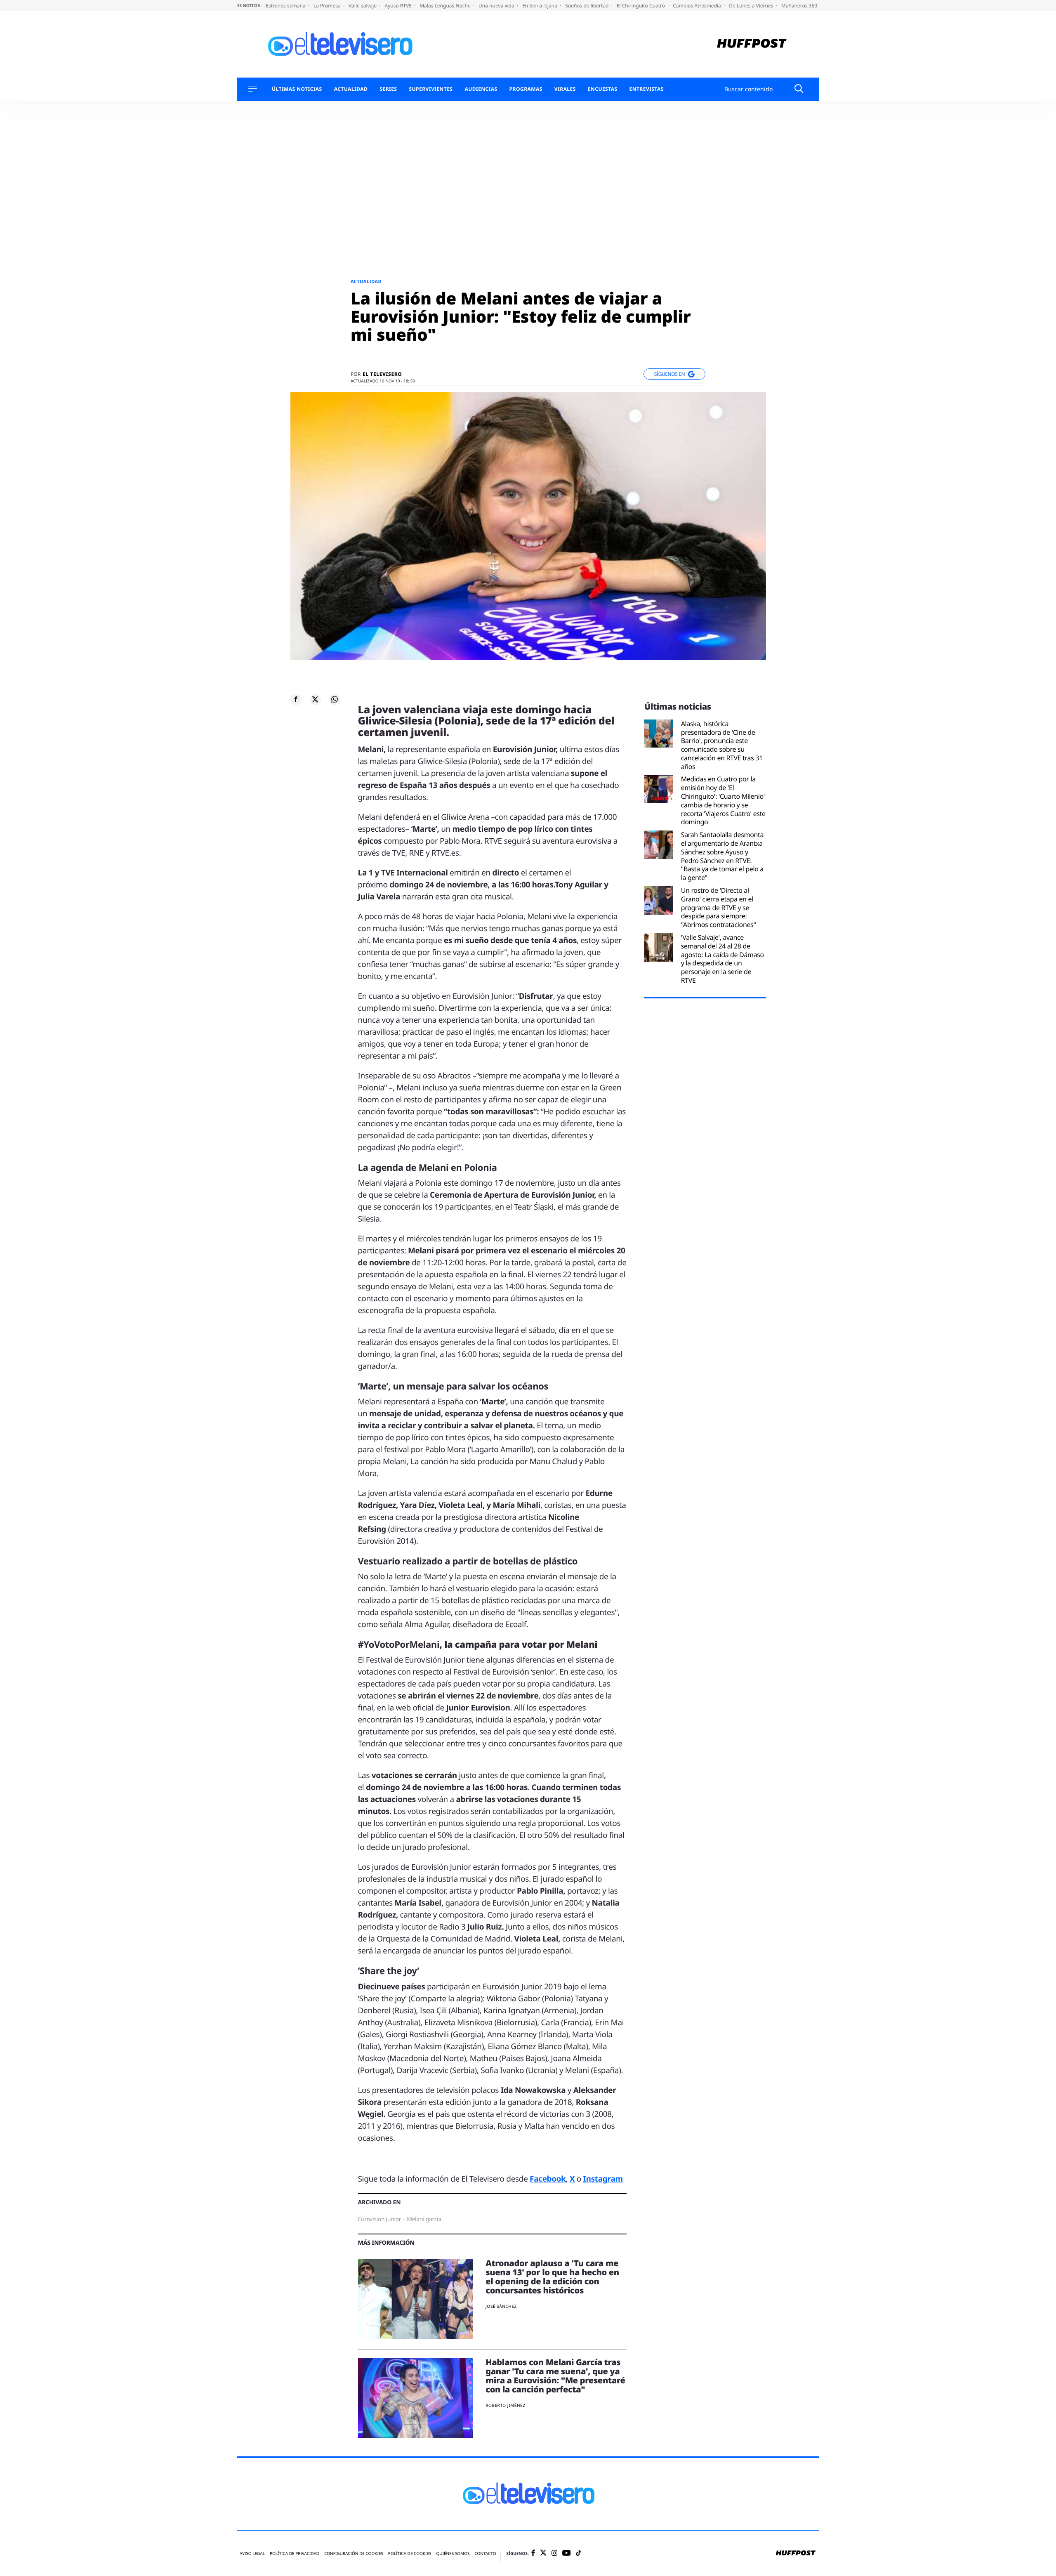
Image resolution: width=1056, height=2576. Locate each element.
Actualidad (351, 89)
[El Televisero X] (543, 2553)
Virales (565, 89)
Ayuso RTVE (399, 6)
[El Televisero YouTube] (567, 2553)
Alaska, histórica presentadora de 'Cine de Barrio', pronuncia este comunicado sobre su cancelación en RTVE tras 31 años (722, 745)
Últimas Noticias (297, 89)
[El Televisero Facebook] (533, 2554)
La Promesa (328, 6)
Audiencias (481, 89)
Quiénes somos (453, 2554)
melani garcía (424, 2219)
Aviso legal (252, 2554)
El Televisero (382, 374)
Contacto (485, 2554)
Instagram (603, 2179)
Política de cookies (410, 2554)
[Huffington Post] (752, 44)
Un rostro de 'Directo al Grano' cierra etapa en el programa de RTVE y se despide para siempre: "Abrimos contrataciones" (719, 908)
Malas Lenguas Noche (446, 6)
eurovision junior (380, 2219)
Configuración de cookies (354, 2554)
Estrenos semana (286, 6)
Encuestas (603, 89)
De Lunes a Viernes (752, 6)
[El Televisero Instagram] (554, 2554)
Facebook (548, 2179)
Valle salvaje (363, 6)
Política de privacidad (295, 2554)
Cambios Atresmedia (698, 6)
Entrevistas (647, 89)
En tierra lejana (540, 6)
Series (388, 89)
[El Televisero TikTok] (579, 2554)
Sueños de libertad (587, 6)
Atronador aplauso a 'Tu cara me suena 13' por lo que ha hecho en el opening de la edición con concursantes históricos (552, 2277)
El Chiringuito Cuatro (641, 6)
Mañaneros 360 (800, 6)
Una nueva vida (497, 6)
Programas (526, 89)
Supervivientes (431, 89)
